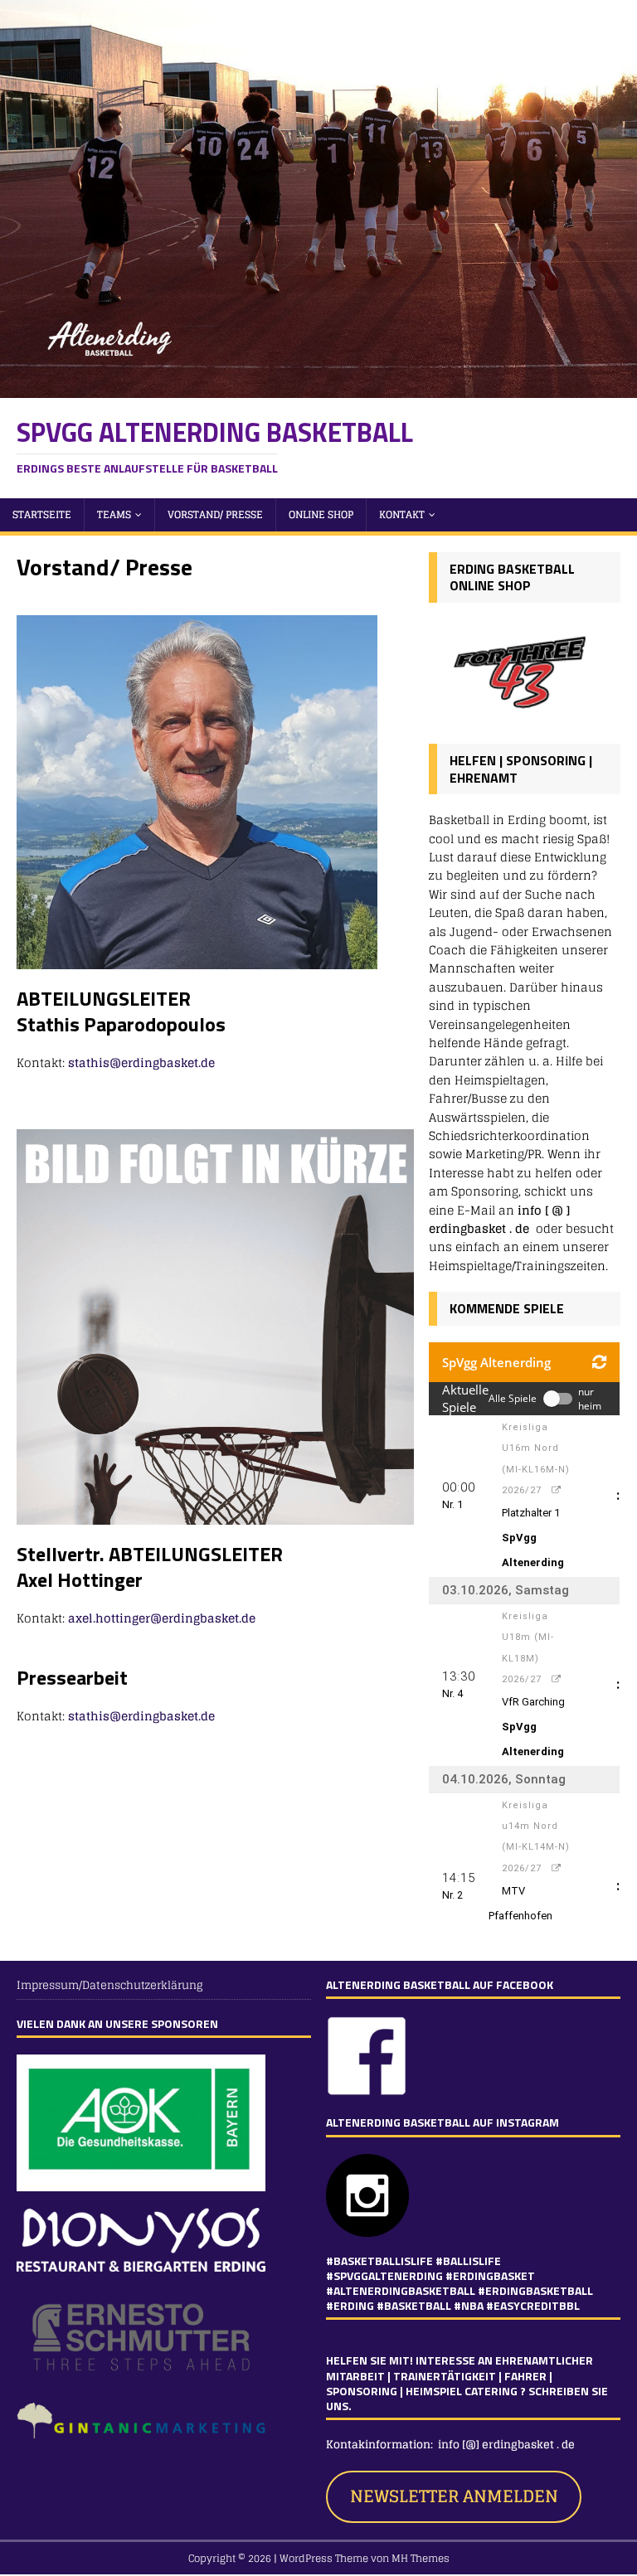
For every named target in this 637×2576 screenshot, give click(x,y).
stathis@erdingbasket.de (141, 1062)
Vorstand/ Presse (215, 514)
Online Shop (321, 514)
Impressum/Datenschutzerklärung (110, 1986)
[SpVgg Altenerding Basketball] (318, 388)
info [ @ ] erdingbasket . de (499, 1219)
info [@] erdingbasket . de (508, 2445)
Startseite (42, 514)
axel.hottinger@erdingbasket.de (162, 1618)
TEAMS (114, 514)
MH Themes (421, 2558)
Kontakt (402, 514)
